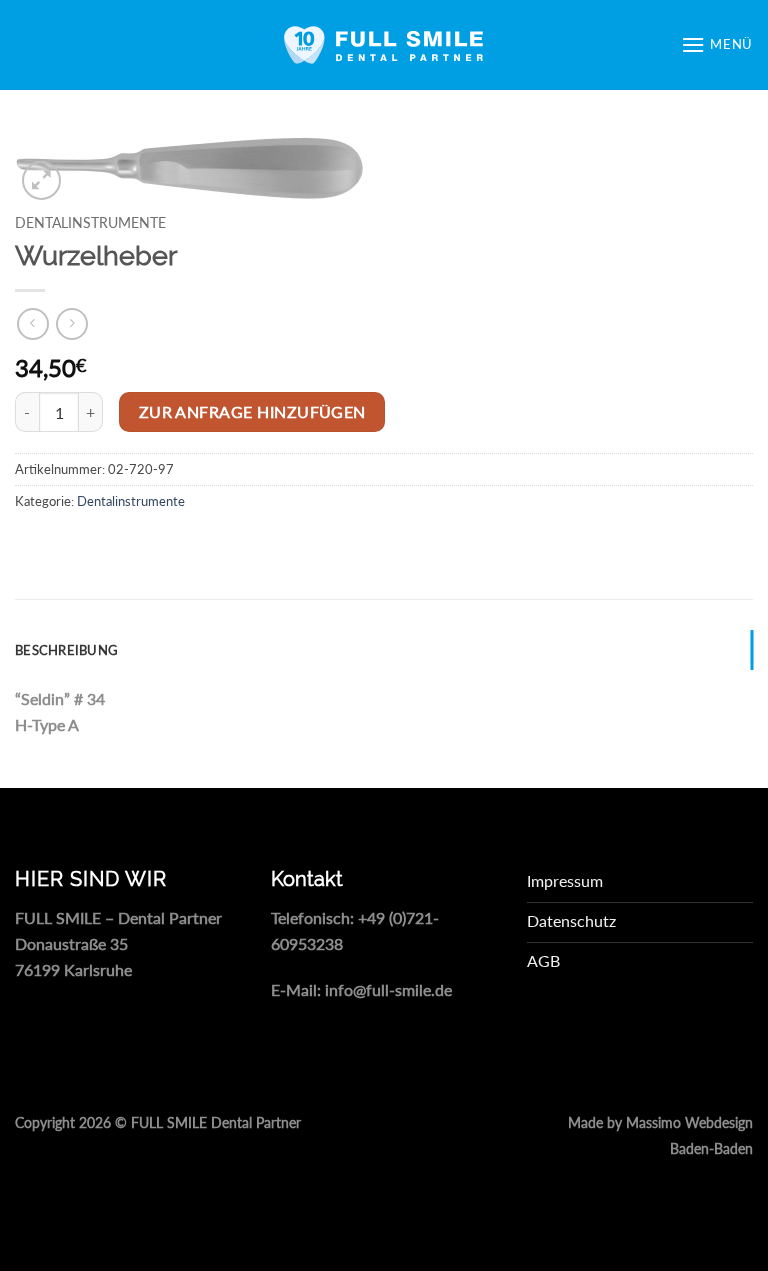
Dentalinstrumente (90, 223)
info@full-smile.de (388, 989)
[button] (717, 44)
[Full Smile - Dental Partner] (384, 45)
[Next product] (32, 323)
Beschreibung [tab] (66, 650)
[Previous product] (71, 323)
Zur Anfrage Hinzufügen (252, 412)
